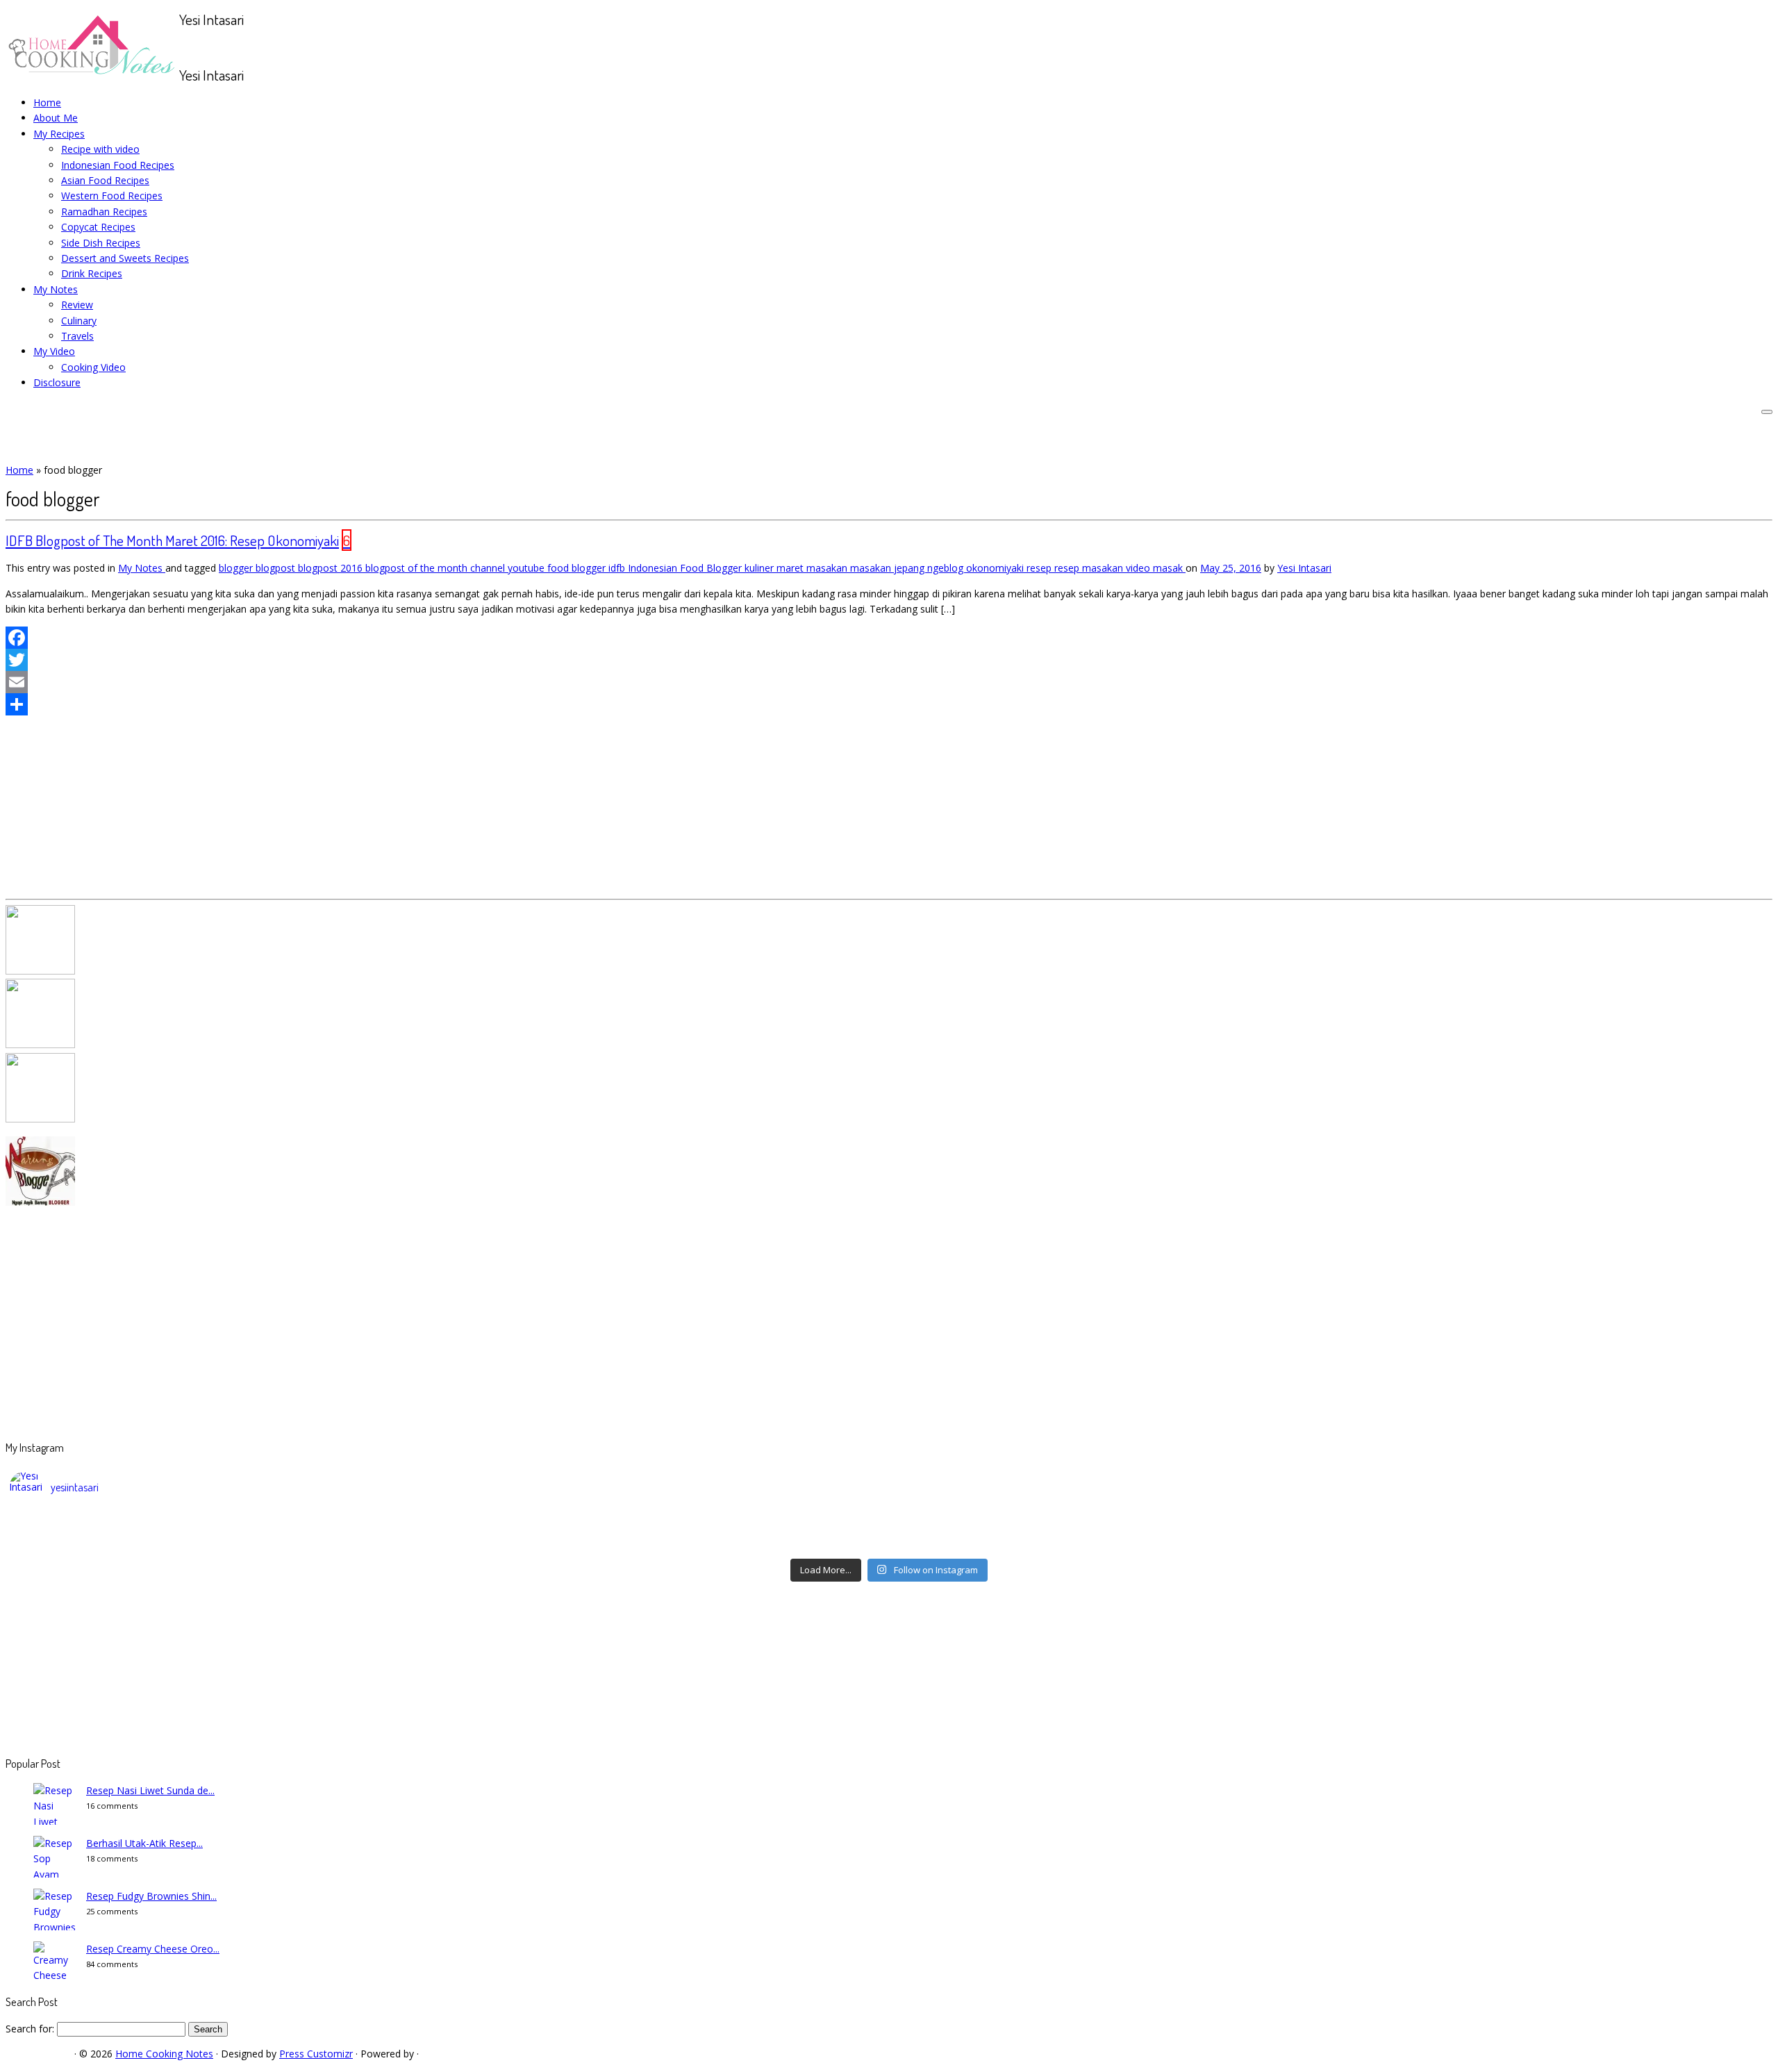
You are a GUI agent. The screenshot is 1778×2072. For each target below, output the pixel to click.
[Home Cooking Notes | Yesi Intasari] (92, 77)
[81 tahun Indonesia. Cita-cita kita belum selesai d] (1109, 1525)
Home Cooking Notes (164, 2054)
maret (791, 568)
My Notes (56, 289)
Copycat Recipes (98, 227)
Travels (77, 336)
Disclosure (57, 382)
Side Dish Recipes (101, 243)
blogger (237, 568)
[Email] (889, 682)
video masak (1156, 568)
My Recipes (59, 134)
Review (77, 305)
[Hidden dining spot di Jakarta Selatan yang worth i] (670, 1543)
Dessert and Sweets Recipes (125, 258)
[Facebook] (889, 638)
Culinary (79, 321)
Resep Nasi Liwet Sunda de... (150, 1790)
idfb (618, 568)
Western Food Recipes (112, 196)
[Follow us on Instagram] (221, 47)
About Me (56, 118)
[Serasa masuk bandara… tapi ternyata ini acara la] (1549, 1543)
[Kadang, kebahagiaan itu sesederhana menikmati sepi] (229, 1543)
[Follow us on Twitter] (206, 47)
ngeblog (947, 568)
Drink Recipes (92, 273)
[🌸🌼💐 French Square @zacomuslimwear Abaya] (670, 1525)
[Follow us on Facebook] (198, 47)
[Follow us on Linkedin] (244, 47)
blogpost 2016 (332, 568)
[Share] (889, 704)
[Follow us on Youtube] (229, 47)
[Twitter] (889, 660)
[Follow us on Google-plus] (214, 47)
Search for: (30, 2029)
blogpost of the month (418, 568)
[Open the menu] (1767, 412)
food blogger (578, 568)
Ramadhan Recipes (104, 212)
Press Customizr (316, 2054)
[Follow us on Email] (191, 47)
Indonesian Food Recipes (118, 165)
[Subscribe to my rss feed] (183, 47)
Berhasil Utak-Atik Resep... (144, 1843)
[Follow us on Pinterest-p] (236, 47)
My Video (54, 351)
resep (1040, 568)
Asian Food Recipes (105, 180)
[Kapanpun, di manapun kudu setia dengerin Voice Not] (229, 1525)
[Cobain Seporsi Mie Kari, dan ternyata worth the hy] (1109, 1543)
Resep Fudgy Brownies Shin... (151, 1896)
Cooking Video (93, 367)
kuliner (761, 568)
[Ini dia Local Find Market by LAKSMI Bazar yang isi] (1549, 1525)
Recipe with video (100, 149)
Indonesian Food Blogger (686, 568)
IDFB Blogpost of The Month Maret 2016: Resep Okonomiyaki (172, 540)
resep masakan (1090, 568)
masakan (828, 568)
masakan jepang (889, 568)
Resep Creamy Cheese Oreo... (153, 1949)
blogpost (277, 568)
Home (47, 102)
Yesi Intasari (1304, 568)
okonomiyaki (996, 568)
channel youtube (509, 568)
